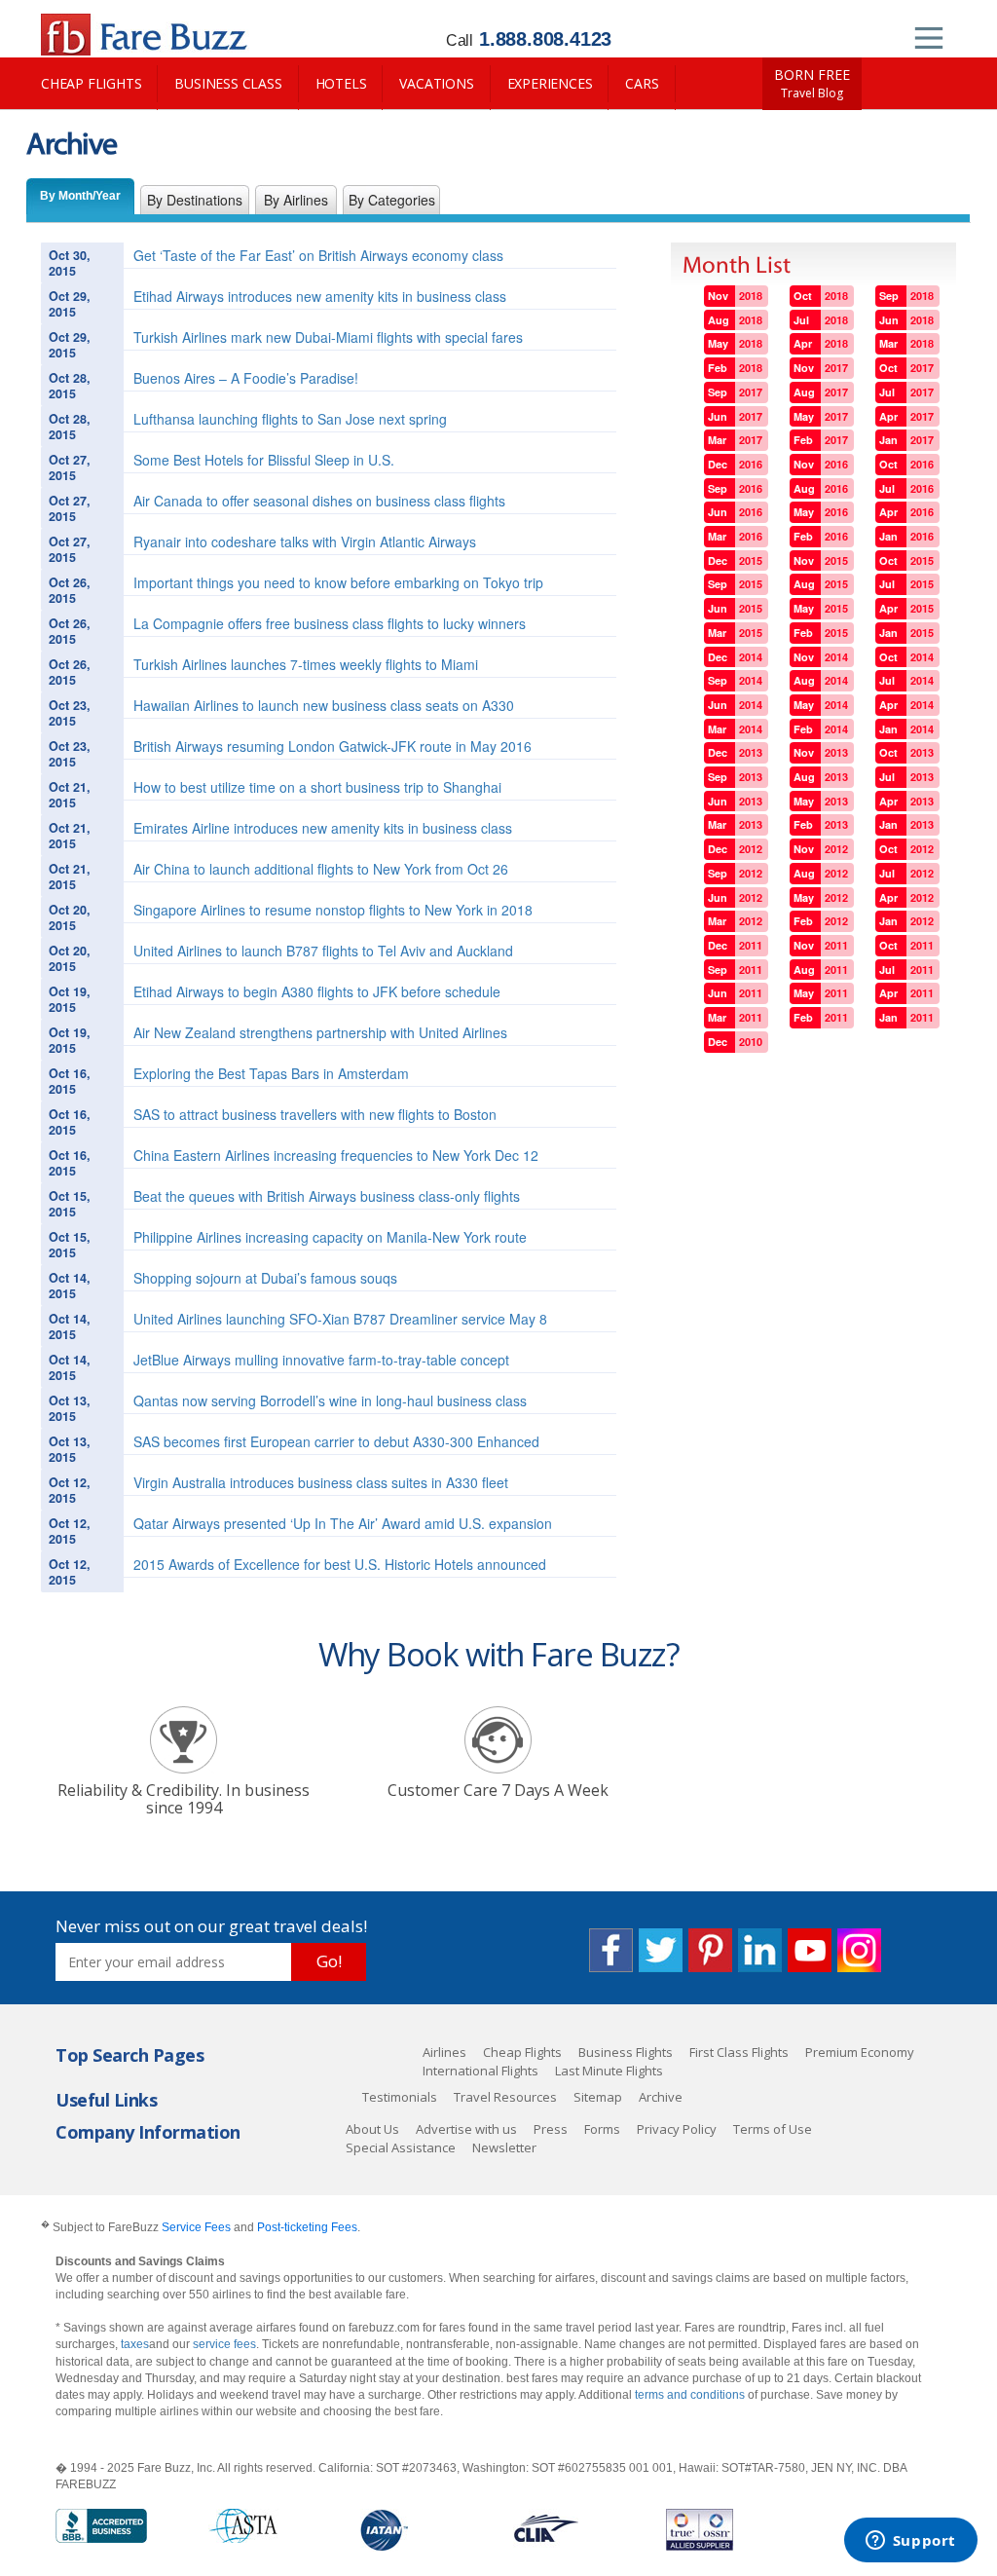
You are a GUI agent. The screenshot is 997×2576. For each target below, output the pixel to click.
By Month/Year (80, 196)
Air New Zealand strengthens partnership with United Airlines (320, 1032)
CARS (642, 83)
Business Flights (626, 2052)
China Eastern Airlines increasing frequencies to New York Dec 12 (336, 1155)
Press (551, 2129)
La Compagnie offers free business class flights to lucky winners (330, 623)
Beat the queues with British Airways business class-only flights (327, 1196)
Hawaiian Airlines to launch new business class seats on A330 (324, 705)
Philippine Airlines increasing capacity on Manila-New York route (330, 1237)
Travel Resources (505, 2097)
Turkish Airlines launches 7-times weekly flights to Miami (306, 664)
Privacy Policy (677, 2129)
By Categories (392, 200)
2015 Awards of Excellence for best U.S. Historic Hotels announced (340, 1564)
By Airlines (296, 200)
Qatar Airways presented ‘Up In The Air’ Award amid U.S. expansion (343, 1523)
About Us (372, 2129)
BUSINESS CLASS (228, 83)
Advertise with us (466, 2129)
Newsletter (504, 2147)
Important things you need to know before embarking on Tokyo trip (338, 582)
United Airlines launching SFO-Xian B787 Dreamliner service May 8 (340, 1319)
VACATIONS (436, 83)
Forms (602, 2129)
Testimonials (400, 2097)
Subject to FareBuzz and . (201, 2227)
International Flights (480, 2071)
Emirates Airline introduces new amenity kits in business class (323, 828)
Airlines (444, 2052)
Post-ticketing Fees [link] (307, 2227)
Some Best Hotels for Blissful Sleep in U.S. (264, 460)
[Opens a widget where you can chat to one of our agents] (910, 2542)
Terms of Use (773, 2129)
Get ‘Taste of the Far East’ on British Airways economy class (318, 255)
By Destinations (195, 200)
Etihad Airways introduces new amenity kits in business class (320, 296)
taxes (135, 2344)
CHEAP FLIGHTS (91, 83)
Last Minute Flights (609, 2071)
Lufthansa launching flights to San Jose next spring (290, 419)
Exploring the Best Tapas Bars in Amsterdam (271, 1073)
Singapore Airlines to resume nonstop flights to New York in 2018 (333, 910)
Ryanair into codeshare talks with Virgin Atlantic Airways (305, 541)
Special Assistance (401, 2147)
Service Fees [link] (196, 2227)
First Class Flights (739, 2052)
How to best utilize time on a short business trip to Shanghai (317, 787)
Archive (661, 2097)
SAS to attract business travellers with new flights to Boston (315, 1114)
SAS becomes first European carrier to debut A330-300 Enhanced (336, 1441)
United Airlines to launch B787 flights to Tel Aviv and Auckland (323, 951)
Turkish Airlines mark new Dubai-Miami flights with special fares (328, 337)
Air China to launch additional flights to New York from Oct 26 (321, 869)
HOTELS (341, 83)
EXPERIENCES (550, 83)
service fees (224, 2344)
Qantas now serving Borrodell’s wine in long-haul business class (330, 1400)
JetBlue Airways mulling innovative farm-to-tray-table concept (321, 1360)
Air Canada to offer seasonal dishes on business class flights (319, 501)
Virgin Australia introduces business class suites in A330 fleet (321, 1482)
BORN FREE (812, 84)
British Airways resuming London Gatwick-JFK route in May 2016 (332, 746)
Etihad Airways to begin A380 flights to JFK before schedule (317, 991)
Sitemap (598, 2097)
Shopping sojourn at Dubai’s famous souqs (265, 1278)
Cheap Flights (522, 2052)
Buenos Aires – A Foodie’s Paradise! (246, 378)
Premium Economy (860, 2052)
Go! (329, 1961)
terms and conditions (690, 2395)
